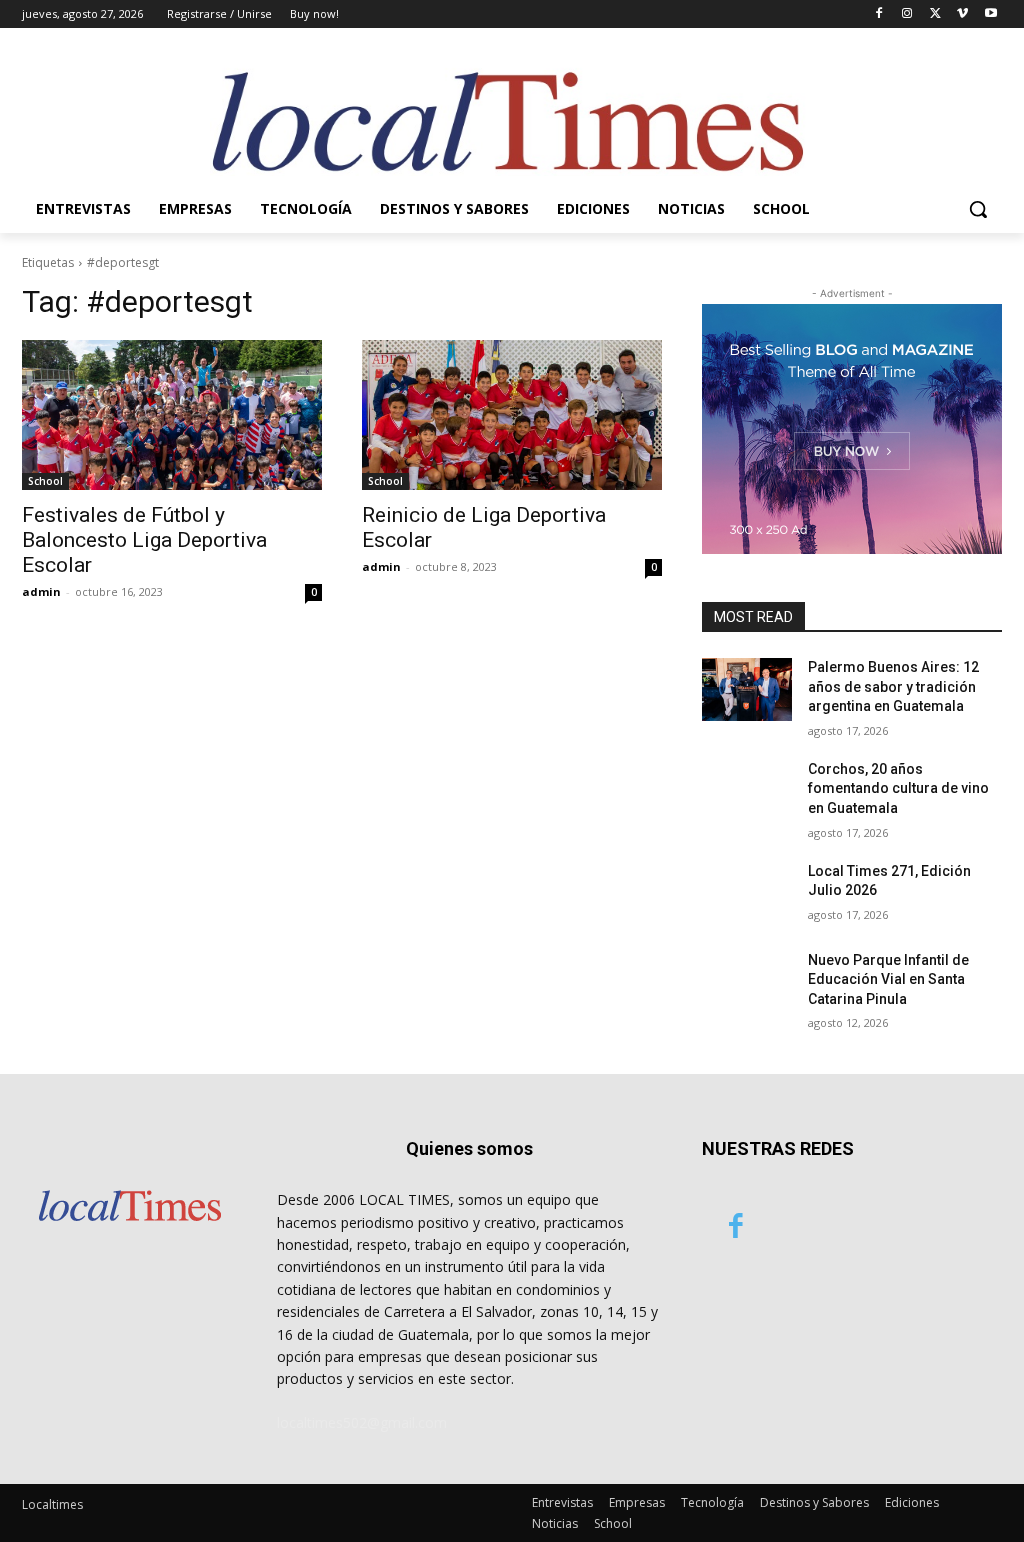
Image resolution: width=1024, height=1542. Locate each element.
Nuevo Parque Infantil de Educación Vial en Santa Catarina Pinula (888, 979)
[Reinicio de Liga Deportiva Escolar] (512, 415)
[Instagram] (907, 14)
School (45, 481)
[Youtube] (990, 14)
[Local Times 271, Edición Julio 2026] (747, 893)
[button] (978, 209)
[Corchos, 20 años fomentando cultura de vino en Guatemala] (747, 791)
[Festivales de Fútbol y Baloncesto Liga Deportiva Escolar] (172, 415)
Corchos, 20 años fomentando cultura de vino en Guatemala (898, 788)
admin (41, 591)
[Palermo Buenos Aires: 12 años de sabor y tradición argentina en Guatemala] (747, 689)
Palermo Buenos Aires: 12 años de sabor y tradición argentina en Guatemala (893, 686)
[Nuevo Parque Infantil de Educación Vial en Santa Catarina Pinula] (747, 982)
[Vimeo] (962, 14)
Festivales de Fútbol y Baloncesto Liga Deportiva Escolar (144, 540)
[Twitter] (935, 14)
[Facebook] (879, 14)
